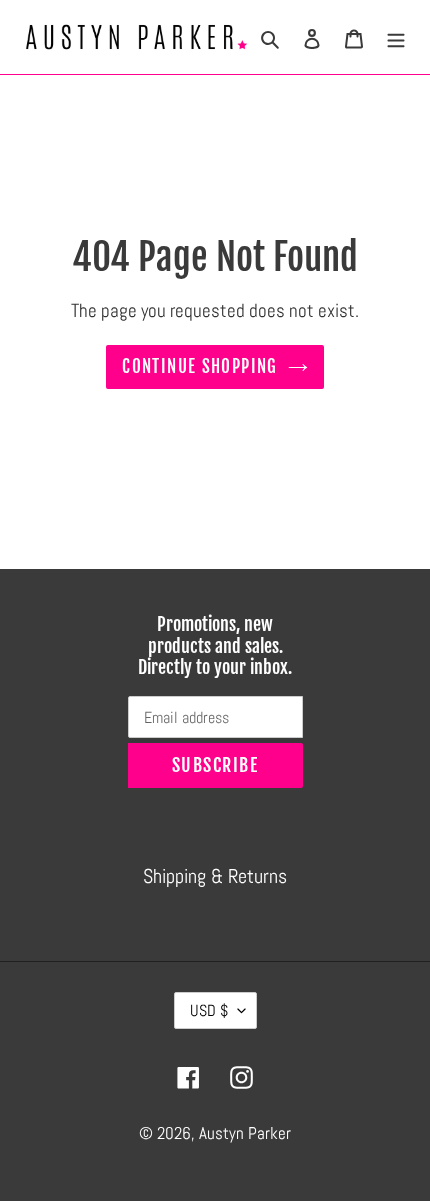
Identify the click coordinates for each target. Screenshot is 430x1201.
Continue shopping (199, 366)
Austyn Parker (245, 1133)
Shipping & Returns (215, 876)
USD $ (209, 1010)
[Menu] (396, 37)
